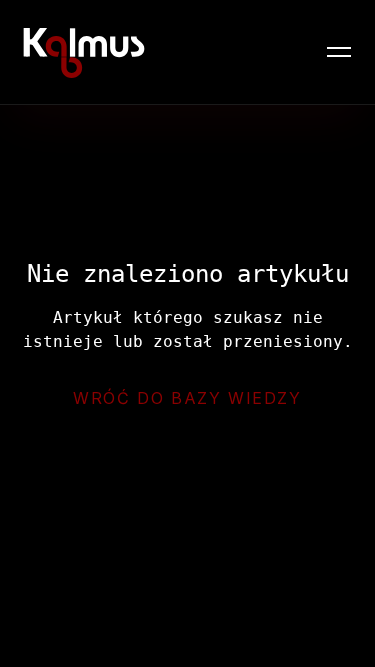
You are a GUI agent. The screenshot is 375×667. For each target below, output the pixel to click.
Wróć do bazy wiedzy (187, 398)
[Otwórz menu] (339, 52)
